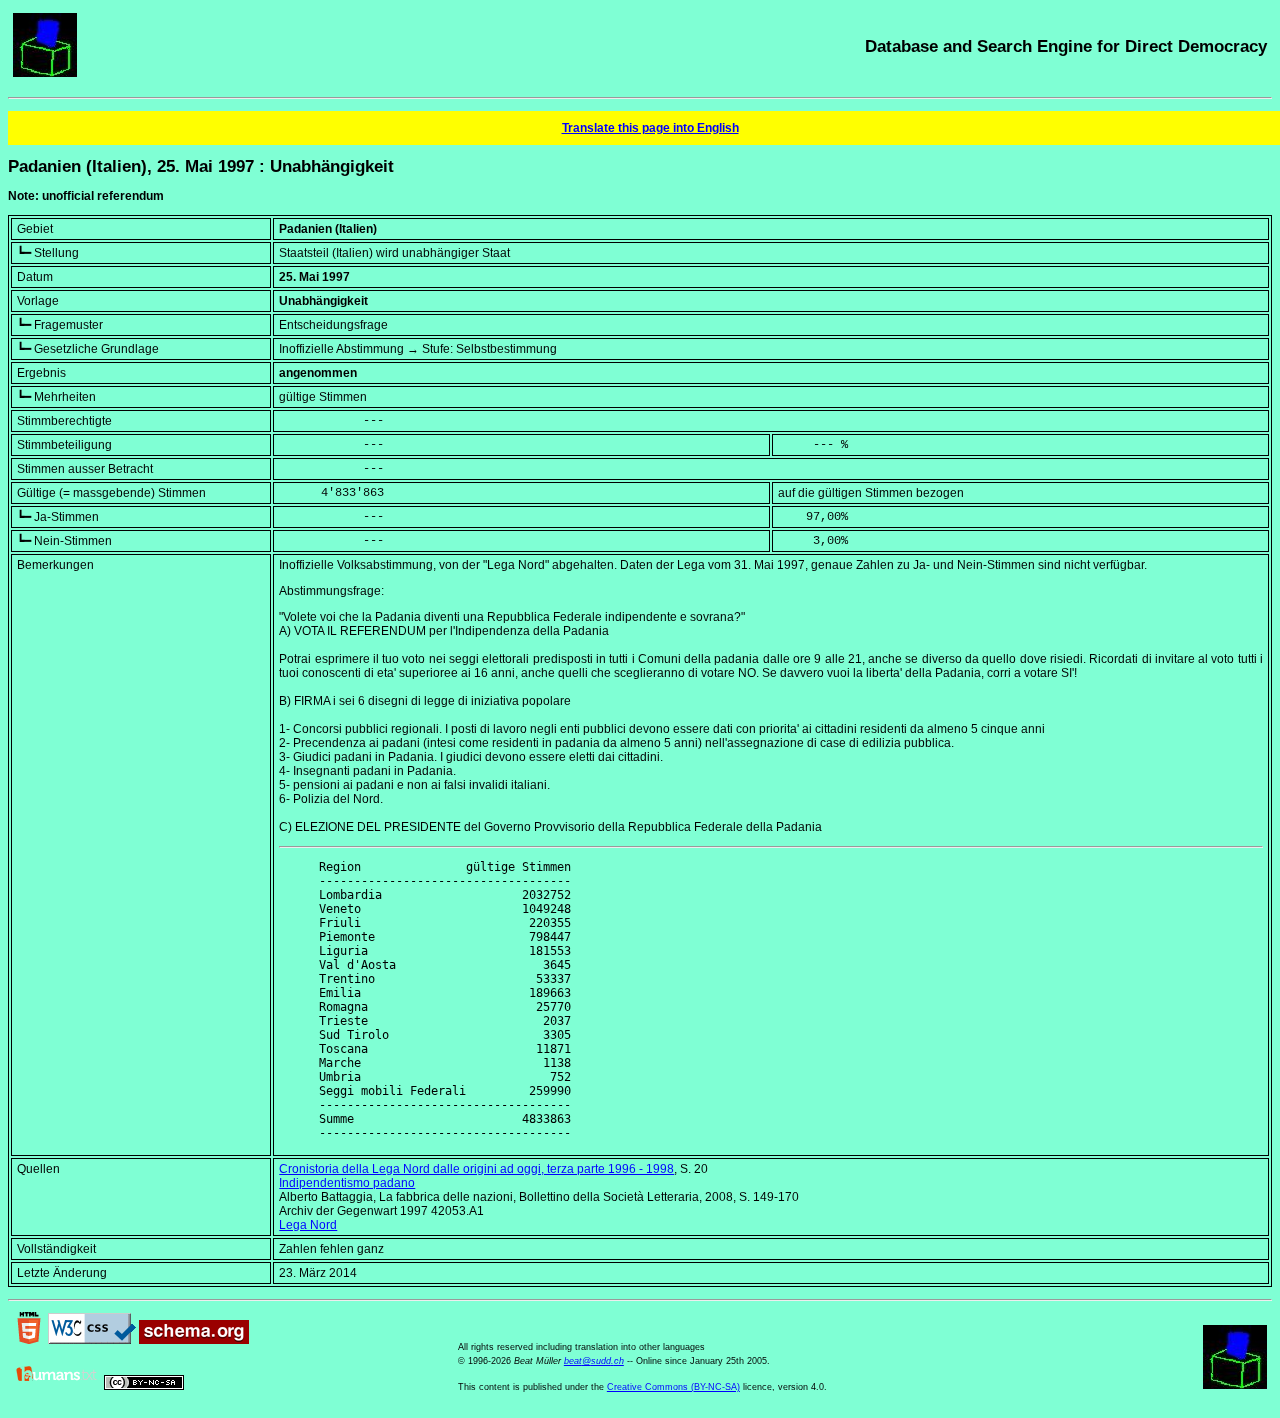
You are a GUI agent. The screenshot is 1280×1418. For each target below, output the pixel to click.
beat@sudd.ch (594, 1361)
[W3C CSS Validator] (92, 1340)
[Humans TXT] (57, 1386)
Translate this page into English (650, 128)
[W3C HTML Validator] (29, 1340)
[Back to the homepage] (45, 73)
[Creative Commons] (144, 1386)
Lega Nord (308, 1225)
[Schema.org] (194, 1340)
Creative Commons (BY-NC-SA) (673, 1387)
